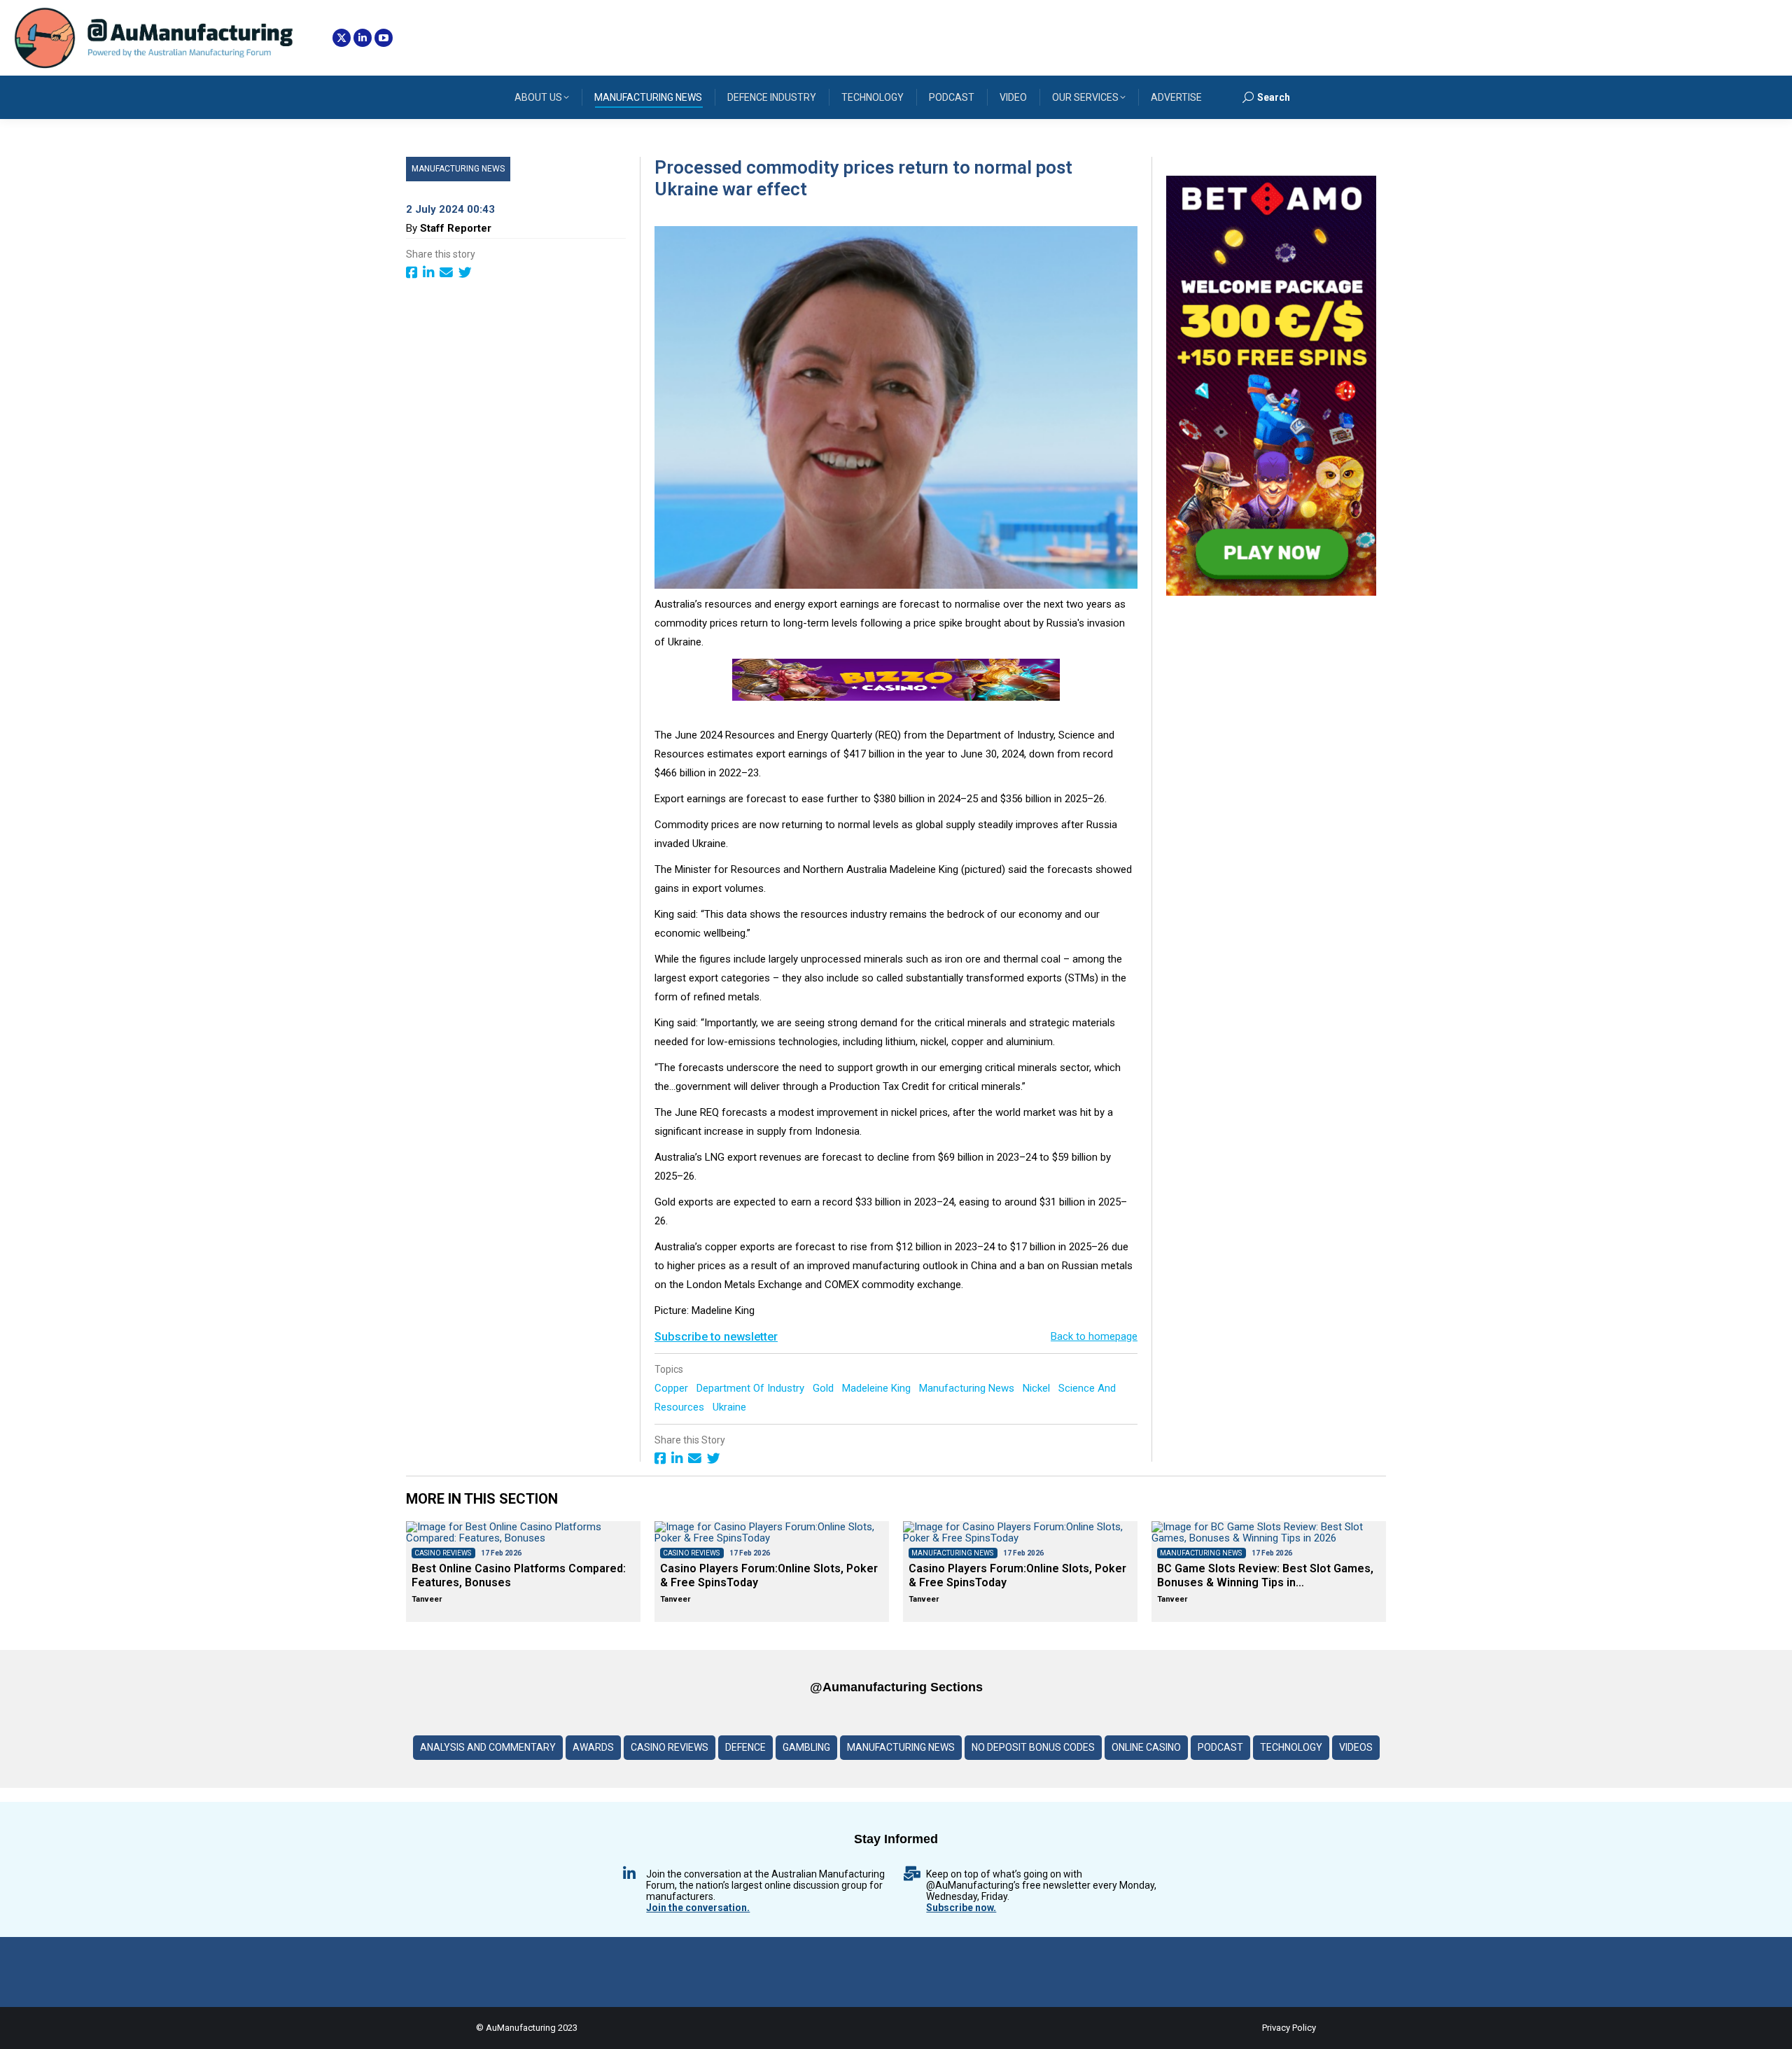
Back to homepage (1094, 1336)
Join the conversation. (698, 1908)
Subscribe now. (961, 1908)
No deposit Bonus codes (1033, 1747)
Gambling (806, 1747)
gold (825, 1388)
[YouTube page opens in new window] (384, 38)
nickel (1038, 1388)
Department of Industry (752, 1388)
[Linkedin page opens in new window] (363, 38)
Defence (745, 1747)
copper (673, 1388)
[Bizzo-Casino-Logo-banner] (896, 697)
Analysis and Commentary (488, 1747)
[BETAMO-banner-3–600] (1271, 592)
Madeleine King (878, 1388)
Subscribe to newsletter (716, 1337)
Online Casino (1146, 1747)
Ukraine (731, 1407)
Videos (1356, 1747)
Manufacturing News (458, 169)
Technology (1291, 1747)
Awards (593, 1747)
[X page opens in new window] (342, 38)
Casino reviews (670, 1747)
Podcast (1220, 1747)
